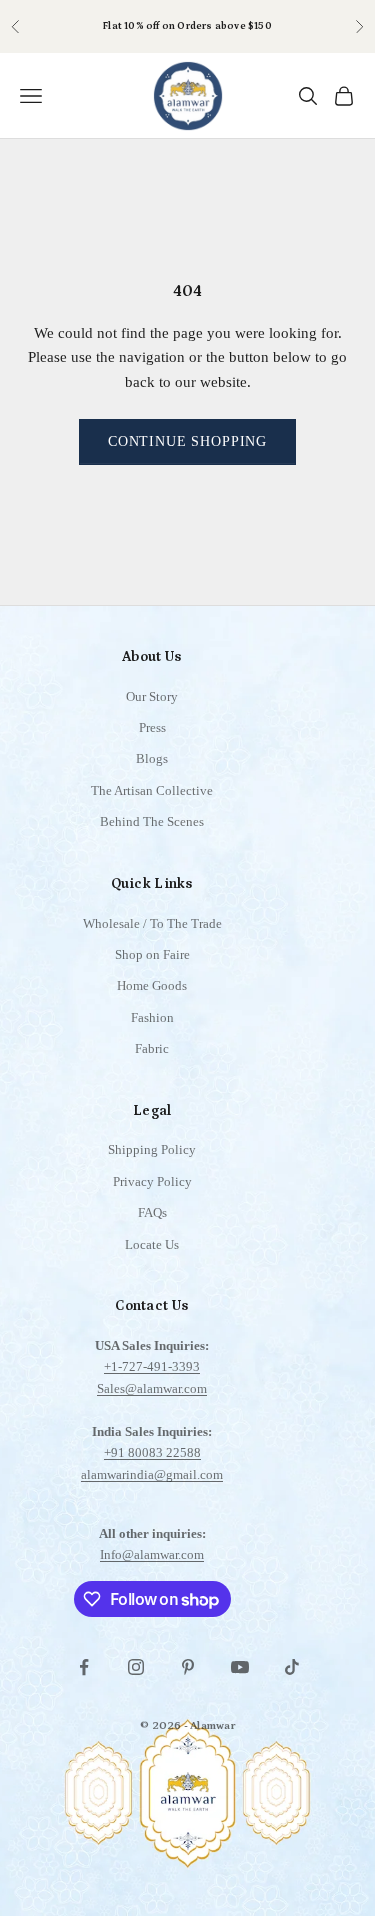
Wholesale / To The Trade (152, 923)
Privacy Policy (152, 1181)
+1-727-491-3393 (152, 1366)
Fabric (152, 1048)
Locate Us (152, 1244)
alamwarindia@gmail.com (152, 1474)
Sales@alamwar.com (152, 1388)
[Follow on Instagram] (136, 1667)
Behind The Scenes (152, 821)
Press (152, 727)
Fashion (152, 1017)
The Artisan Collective (152, 790)
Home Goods (152, 985)
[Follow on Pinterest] (188, 1667)
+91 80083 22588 (152, 1452)
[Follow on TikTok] (292, 1667)
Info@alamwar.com (152, 1554)
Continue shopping (187, 441)
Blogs (152, 758)
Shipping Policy (152, 1149)
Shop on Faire (152, 954)
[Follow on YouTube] (240, 1667)
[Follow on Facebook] (84, 1667)
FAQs (152, 1212)
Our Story (152, 696)
